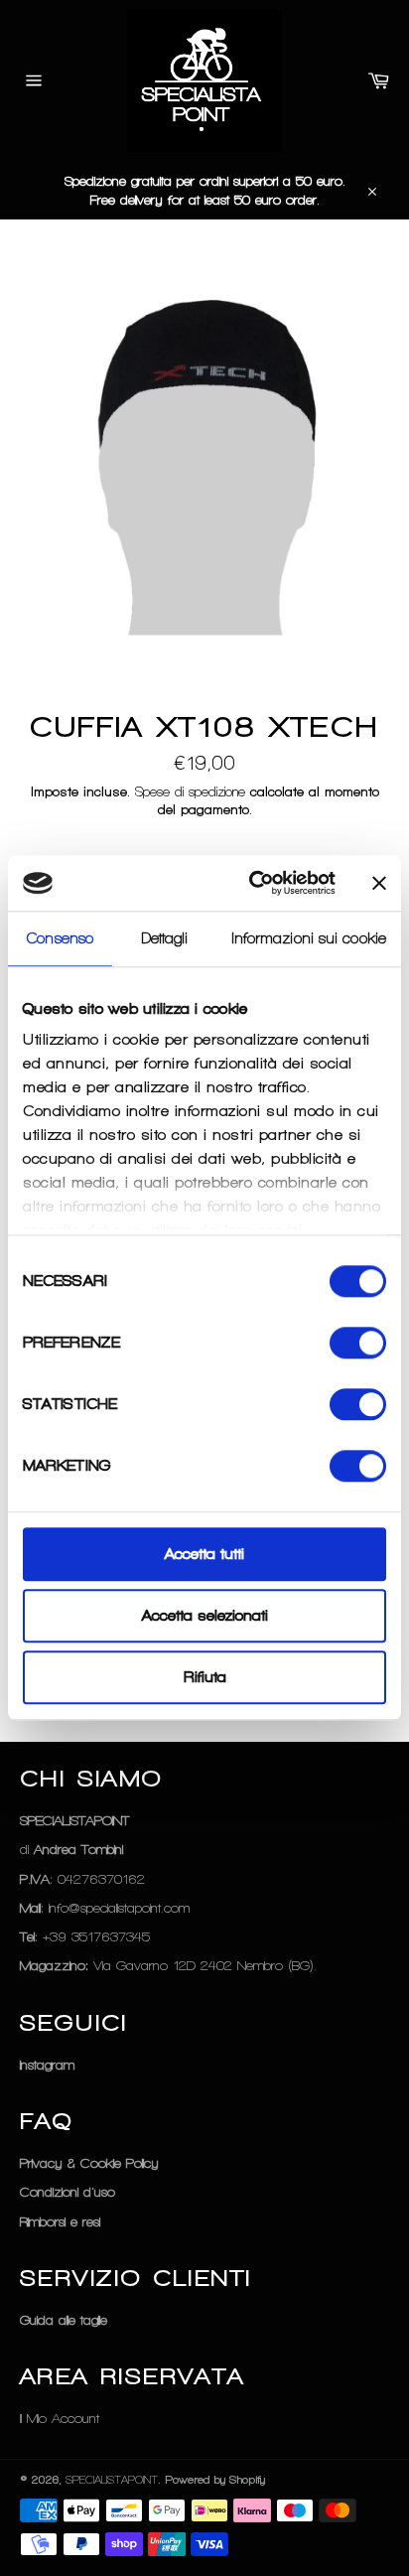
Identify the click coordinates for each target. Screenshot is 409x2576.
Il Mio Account (60, 2419)
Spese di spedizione (190, 792)
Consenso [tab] (60, 938)
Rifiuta (205, 1677)
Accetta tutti (204, 1554)
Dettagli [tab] (165, 938)
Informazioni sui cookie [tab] (309, 938)
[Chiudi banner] (379, 883)
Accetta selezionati (205, 1616)
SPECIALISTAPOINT (112, 2480)
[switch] (358, 1343)
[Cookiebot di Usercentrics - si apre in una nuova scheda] (253, 883)
